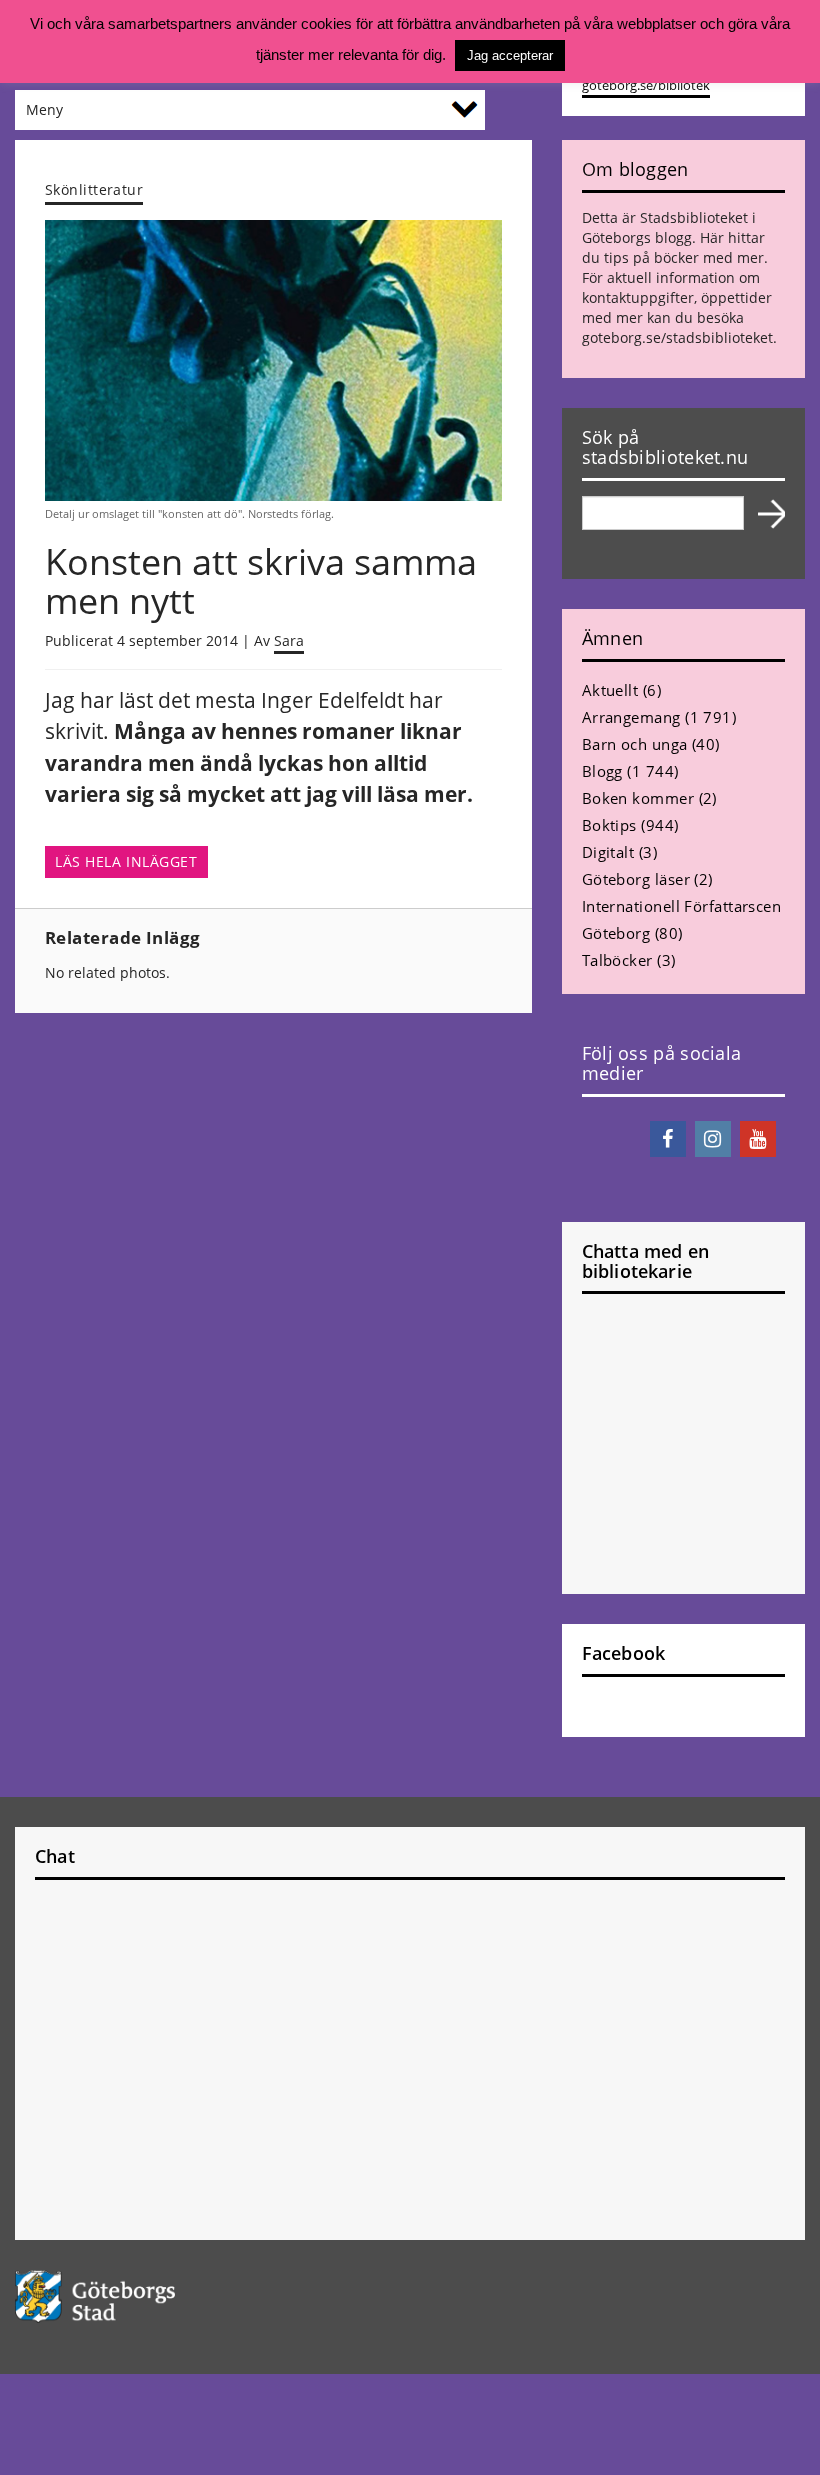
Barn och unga (635, 744)
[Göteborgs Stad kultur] (410, 2296)
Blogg (602, 771)
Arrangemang (631, 717)
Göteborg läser (636, 879)
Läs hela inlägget (126, 862)
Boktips (609, 825)
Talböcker (617, 960)
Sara (289, 640)
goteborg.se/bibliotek (646, 85)
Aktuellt (610, 690)
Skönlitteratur (94, 189)
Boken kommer (638, 798)
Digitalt (608, 852)
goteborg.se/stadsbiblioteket (677, 337)
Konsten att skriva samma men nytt (261, 581)
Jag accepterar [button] (510, 55)
